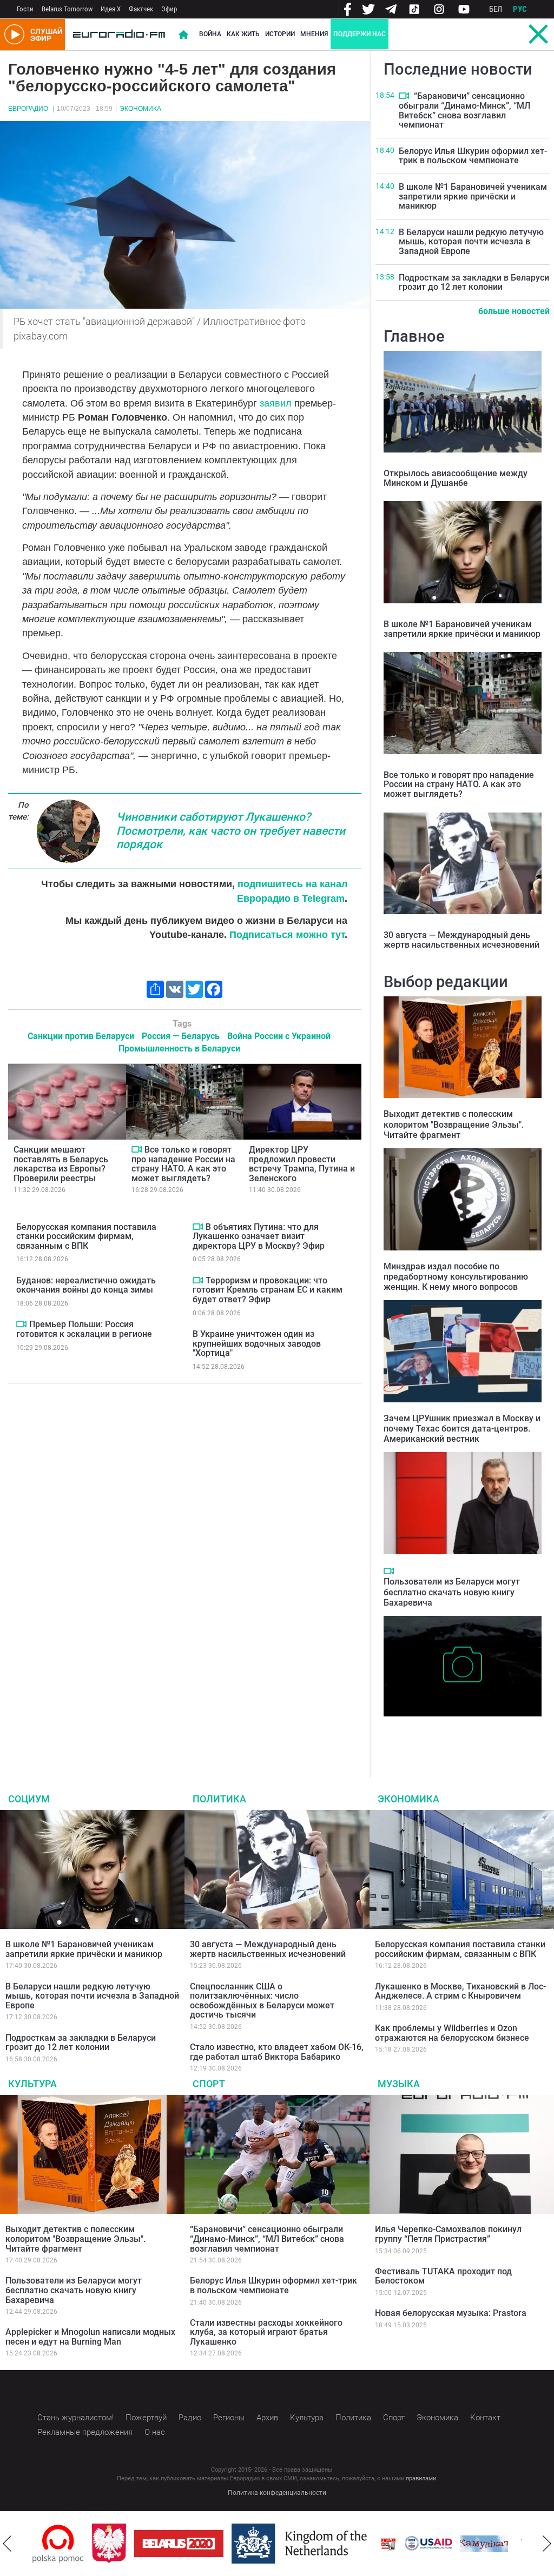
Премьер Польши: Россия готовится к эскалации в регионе (84, 1329)
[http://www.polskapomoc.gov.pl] (58, 2544)
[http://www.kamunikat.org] (484, 2544)
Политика (219, 1799)
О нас (155, 2432)
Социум (29, 1799)
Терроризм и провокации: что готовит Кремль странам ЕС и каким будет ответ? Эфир (268, 1290)
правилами (421, 2478)
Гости (25, 9)
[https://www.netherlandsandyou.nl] (302, 2544)
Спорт (209, 2084)
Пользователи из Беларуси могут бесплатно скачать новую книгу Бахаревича (452, 1592)
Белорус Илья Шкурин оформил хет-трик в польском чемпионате (473, 156)
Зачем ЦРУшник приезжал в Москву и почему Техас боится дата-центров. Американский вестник (462, 1429)
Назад (7, 2544)
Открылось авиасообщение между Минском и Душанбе (456, 478)
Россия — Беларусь (181, 1036)
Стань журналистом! (75, 2418)
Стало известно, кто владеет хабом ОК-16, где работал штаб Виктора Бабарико (277, 2052)
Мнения (314, 34)
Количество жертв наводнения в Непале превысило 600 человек (463, 1733)
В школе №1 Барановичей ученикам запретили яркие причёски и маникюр (473, 196)
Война (210, 34)
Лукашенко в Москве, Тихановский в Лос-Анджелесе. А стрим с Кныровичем (460, 1991)
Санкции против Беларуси (81, 1036)
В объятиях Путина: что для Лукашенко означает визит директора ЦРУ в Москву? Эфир (259, 1236)
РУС (520, 9)
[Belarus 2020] (179, 2544)
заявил (276, 403)
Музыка (399, 2084)
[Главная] (119, 35)
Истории (280, 34)
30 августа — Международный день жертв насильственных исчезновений (461, 940)
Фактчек (141, 9)
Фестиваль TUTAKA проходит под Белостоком (443, 2276)
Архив (267, 2418)
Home (183, 35)
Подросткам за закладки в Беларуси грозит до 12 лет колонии (474, 282)
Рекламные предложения (85, 2432)
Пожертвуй (146, 2418)
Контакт (485, 2418)
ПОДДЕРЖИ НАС (360, 34)
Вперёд (547, 2544)
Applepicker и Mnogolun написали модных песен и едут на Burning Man (90, 2337)
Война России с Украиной (279, 1036)
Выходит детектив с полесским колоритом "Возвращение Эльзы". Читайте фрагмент (454, 1124)
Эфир (169, 9)
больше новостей (514, 311)
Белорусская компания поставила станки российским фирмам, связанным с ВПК (86, 1236)
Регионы (229, 2418)
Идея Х (111, 9)
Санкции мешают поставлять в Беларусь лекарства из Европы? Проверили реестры (61, 1164)
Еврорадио (28, 109)
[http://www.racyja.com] (388, 2544)
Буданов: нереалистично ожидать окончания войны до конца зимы (86, 1285)
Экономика (140, 109)
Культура (32, 2084)
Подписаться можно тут (287, 935)
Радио (190, 2418)
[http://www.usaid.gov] (428, 2544)
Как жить (243, 34)
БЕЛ (496, 9)
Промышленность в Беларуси (179, 1049)
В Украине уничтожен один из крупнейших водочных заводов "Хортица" (257, 1343)
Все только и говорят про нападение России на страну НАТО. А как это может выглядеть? (183, 1164)
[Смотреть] (137, 1149)
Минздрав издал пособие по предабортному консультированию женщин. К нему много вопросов (456, 1277)
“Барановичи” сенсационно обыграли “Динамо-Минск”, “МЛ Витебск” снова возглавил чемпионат (464, 110)
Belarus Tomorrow (67, 9)
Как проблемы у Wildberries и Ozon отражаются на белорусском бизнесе (452, 2033)
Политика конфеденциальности (277, 2493)
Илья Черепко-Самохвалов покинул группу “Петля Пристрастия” (448, 2234)
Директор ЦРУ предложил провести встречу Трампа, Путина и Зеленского (302, 1164)
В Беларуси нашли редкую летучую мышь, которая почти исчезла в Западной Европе (471, 242)
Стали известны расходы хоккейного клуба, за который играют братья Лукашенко (266, 2332)
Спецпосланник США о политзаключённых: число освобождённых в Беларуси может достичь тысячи (262, 2001)
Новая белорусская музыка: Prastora (451, 2313)
